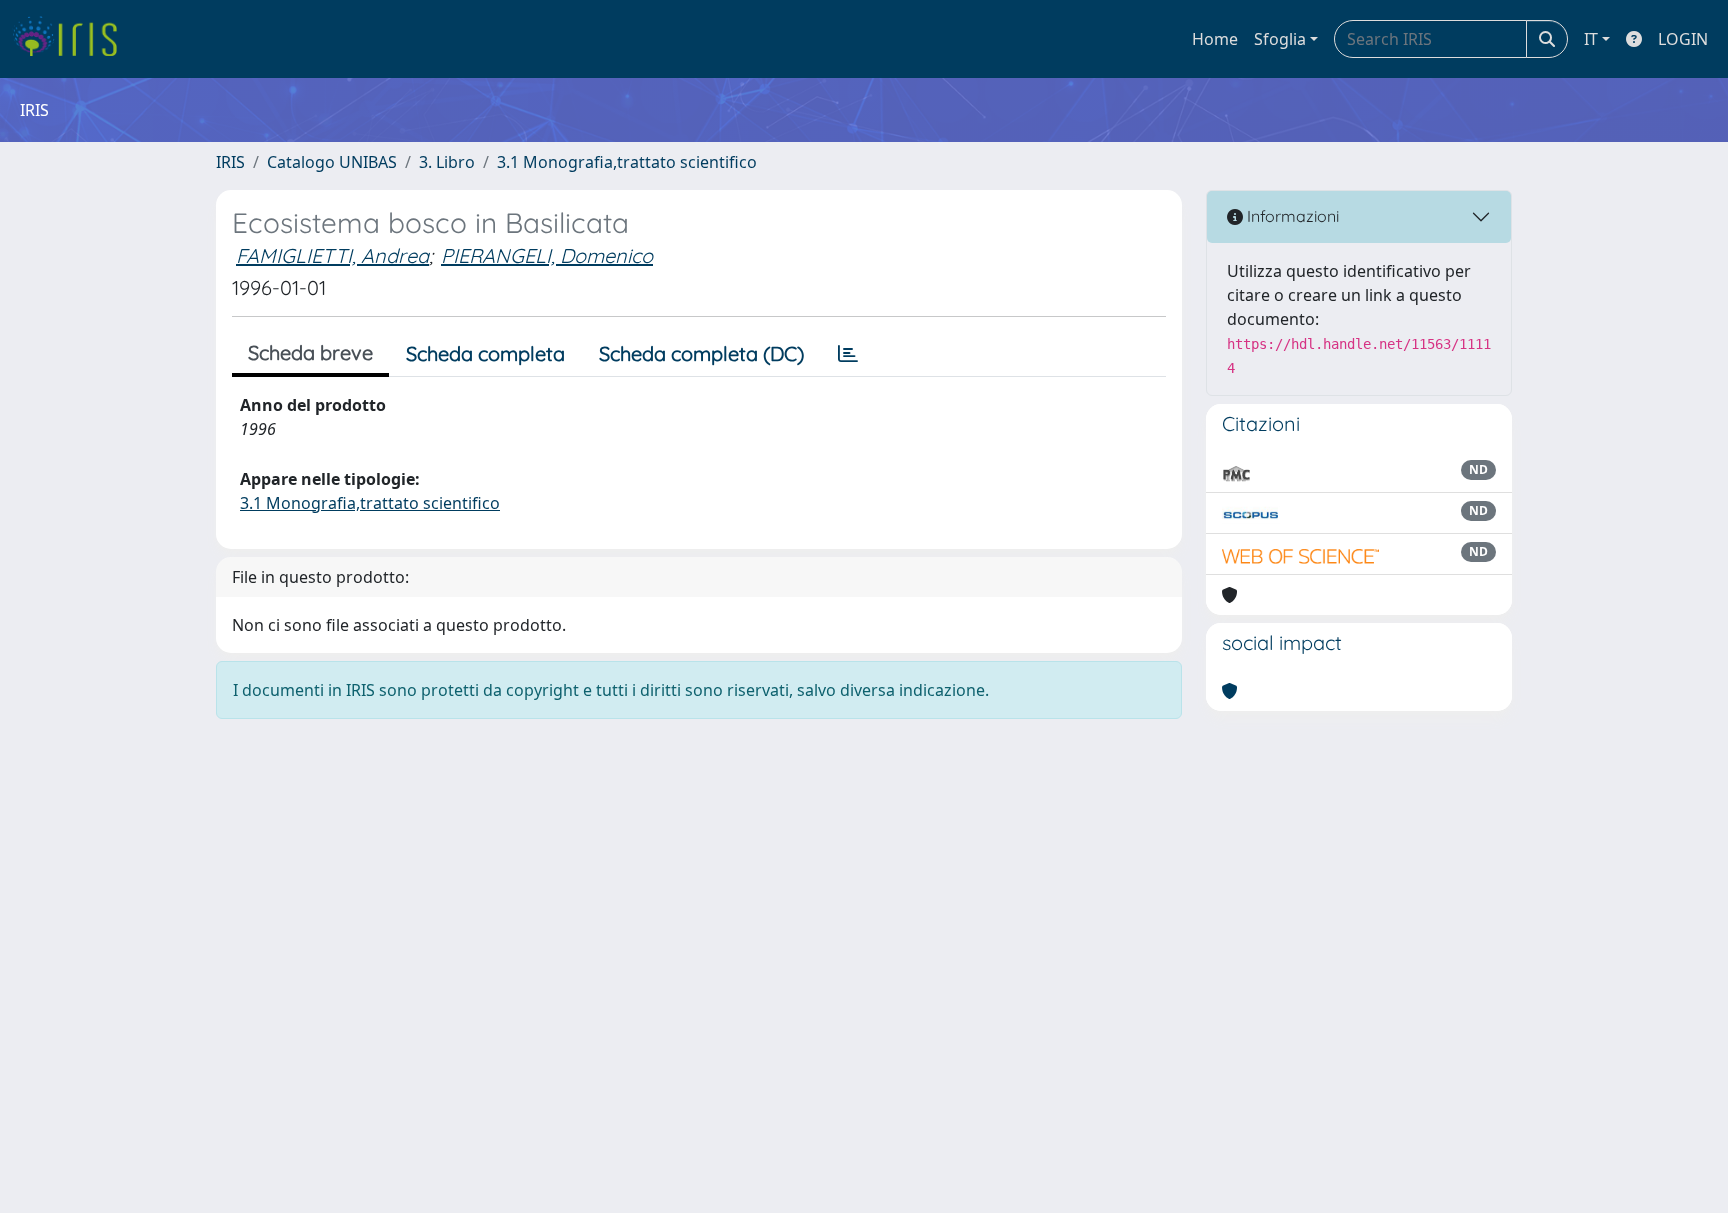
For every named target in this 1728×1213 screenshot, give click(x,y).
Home (1215, 39)
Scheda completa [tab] (485, 353)
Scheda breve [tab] (310, 352)
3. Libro (447, 162)
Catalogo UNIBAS (332, 162)
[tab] (848, 354)
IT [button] (1591, 39)
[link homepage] (72, 39)
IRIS (230, 162)
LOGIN (1683, 39)
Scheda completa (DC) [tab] (701, 353)
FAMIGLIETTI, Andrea (332, 255)
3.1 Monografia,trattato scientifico (627, 162)
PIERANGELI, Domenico (547, 255)
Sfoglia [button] (1280, 39)
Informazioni (1291, 216)
